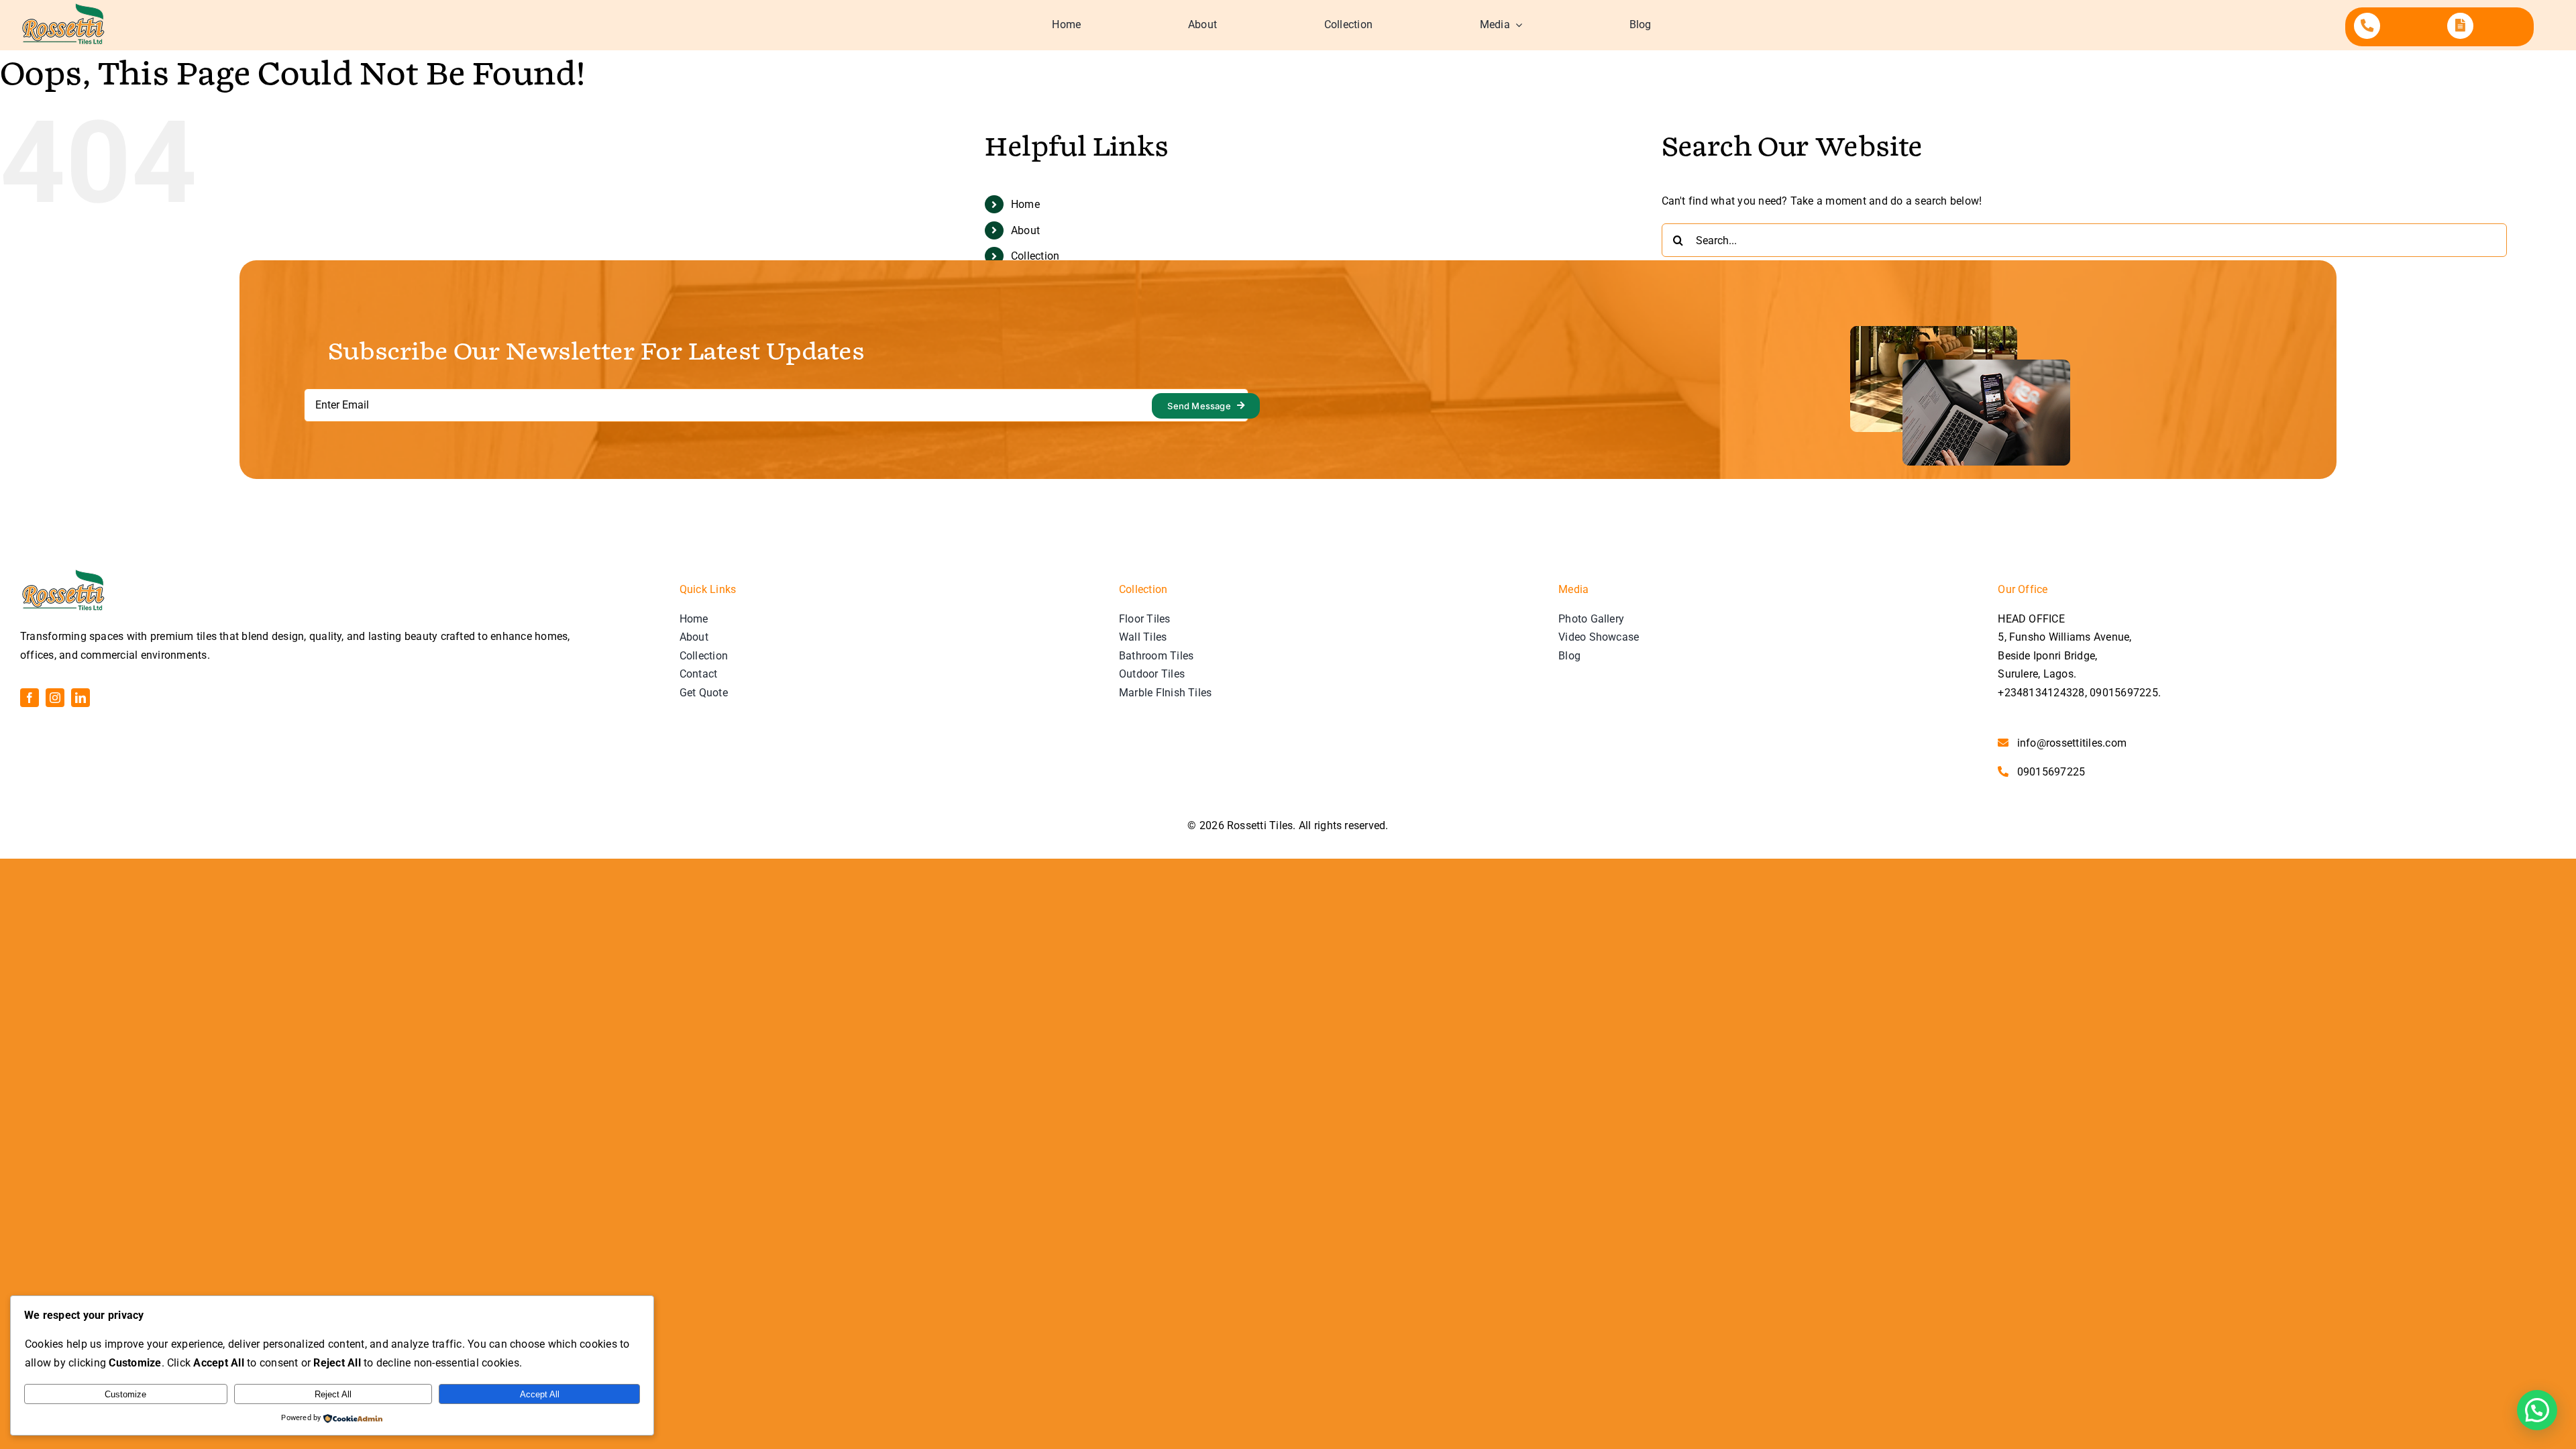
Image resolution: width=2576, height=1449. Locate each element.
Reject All (333, 1394)
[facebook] (30, 698)
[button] (2537, 1410)
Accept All (540, 1394)
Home (1025, 204)
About (1025, 230)
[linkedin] (80, 698)
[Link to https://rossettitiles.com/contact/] (2367, 26)
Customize (125, 1394)
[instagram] (55, 698)
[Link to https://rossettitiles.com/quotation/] (2460, 26)
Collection (1035, 256)
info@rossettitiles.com (2072, 743)
